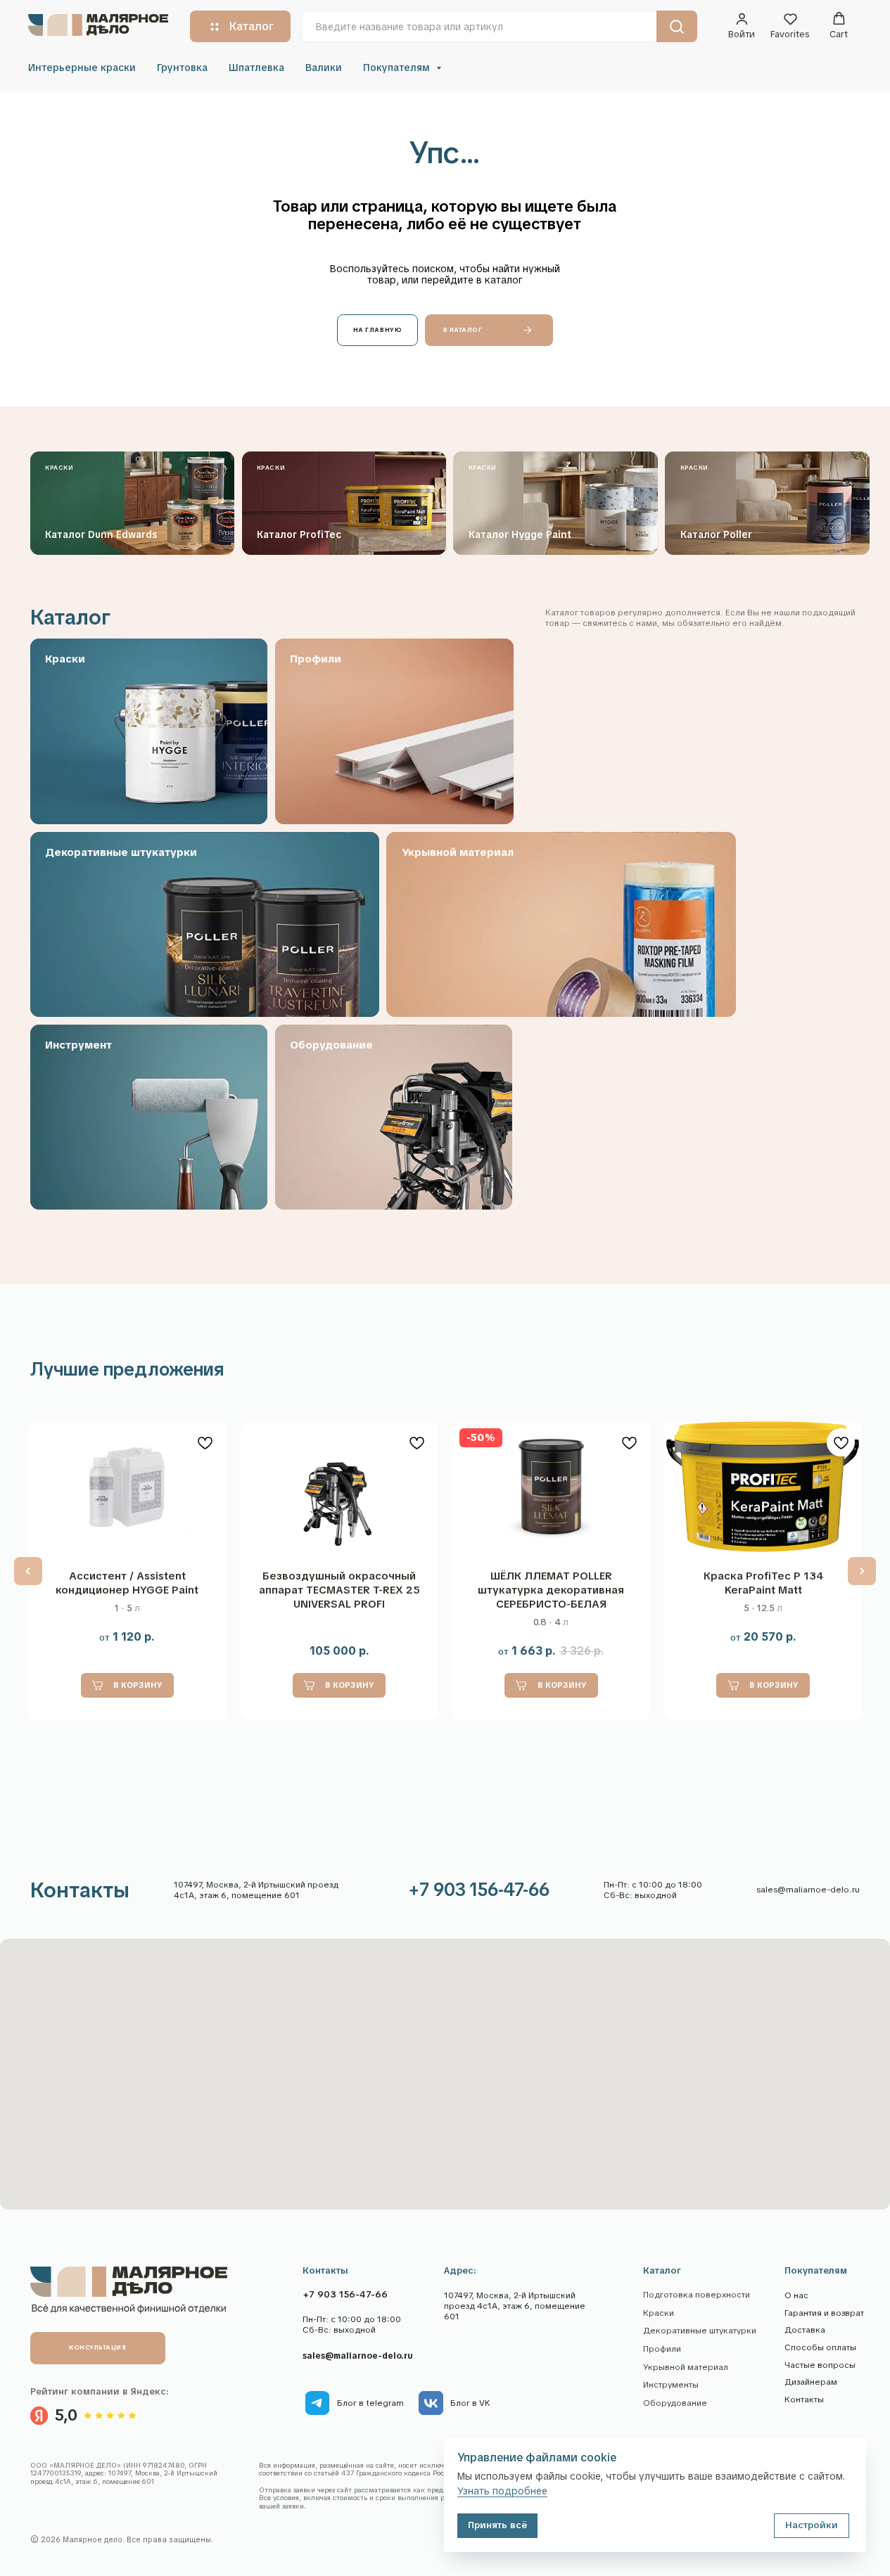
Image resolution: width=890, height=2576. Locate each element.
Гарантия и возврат (824, 2313)
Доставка (805, 2330)
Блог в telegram (370, 2403)
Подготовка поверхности (697, 2295)
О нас (796, 2295)
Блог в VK (470, 2403)
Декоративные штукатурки (700, 2331)
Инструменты (671, 2385)
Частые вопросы (820, 2365)
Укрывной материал (686, 2367)
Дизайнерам (811, 2382)
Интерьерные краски (82, 68)
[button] (742, 26)
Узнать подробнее (502, 2491)
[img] (317, 2403)
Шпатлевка (256, 68)
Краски (659, 2313)
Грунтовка (182, 68)
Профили (662, 2349)
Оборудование (675, 2403)
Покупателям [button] (398, 68)
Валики (324, 68)
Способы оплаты (820, 2347)
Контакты (804, 2399)
